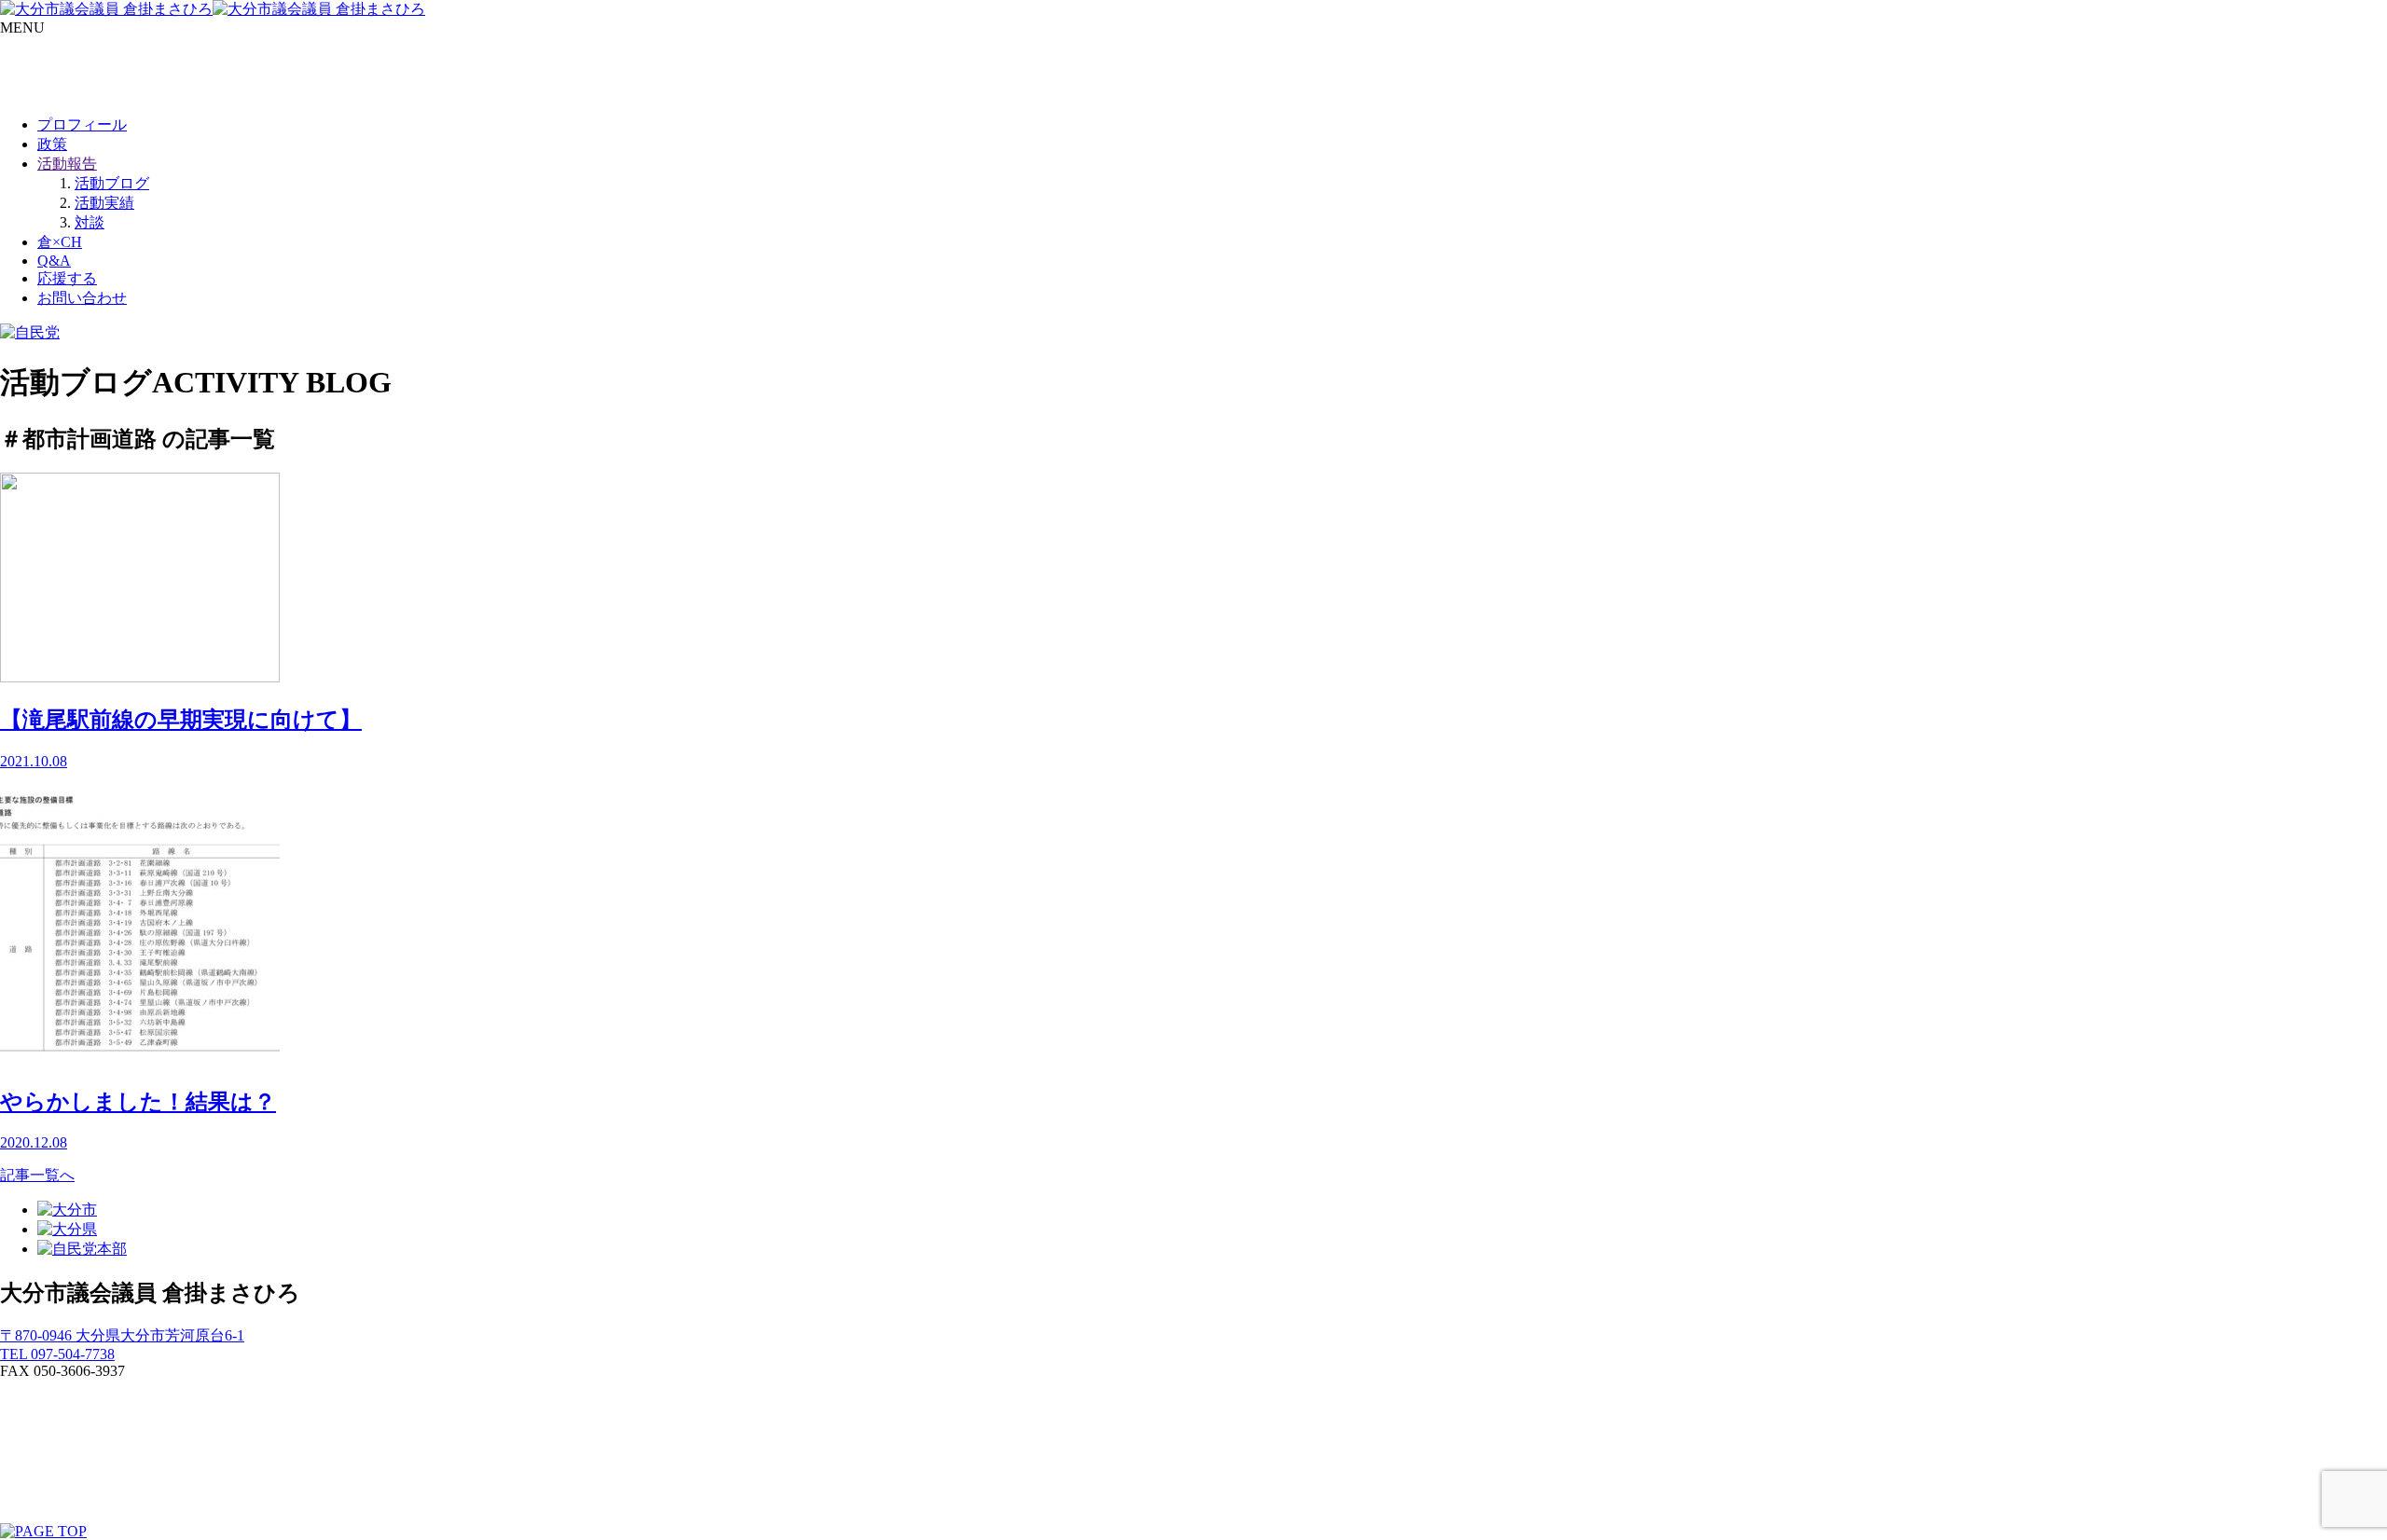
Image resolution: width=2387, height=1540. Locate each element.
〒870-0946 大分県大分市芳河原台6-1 (122, 1335)
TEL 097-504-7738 (57, 1354)
